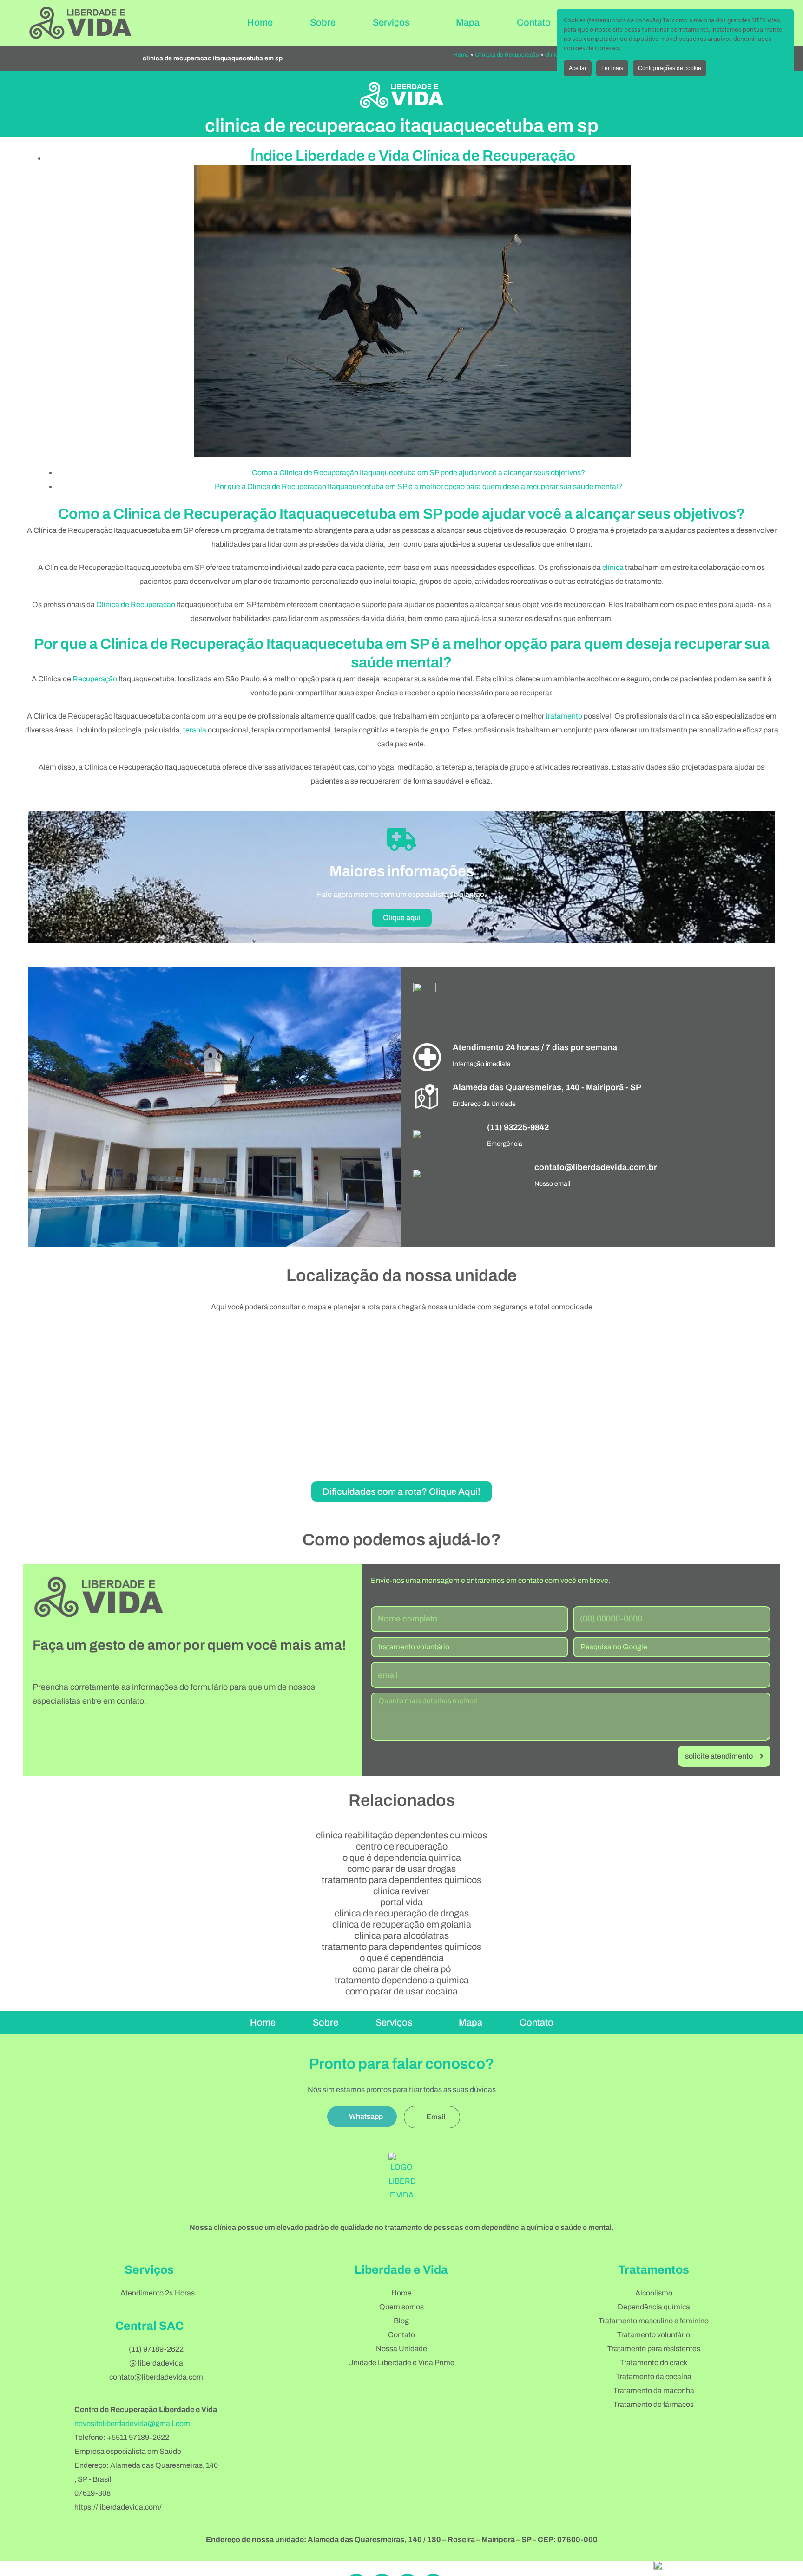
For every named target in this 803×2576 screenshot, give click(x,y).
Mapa (468, 22)
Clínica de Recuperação (136, 605)
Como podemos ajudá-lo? (402, 1540)
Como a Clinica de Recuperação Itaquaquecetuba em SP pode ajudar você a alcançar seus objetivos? (418, 473)
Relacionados (402, 1800)
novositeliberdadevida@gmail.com (132, 2423)
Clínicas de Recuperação (507, 55)
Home (260, 22)
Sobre (323, 22)
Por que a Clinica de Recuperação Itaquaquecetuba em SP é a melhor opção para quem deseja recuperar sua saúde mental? (418, 487)
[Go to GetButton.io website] (781, 2566)
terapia (195, 730)
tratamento (564, 716)
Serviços (391, 22)
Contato (534, 22)
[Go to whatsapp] (781, 2549)
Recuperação (95, 679)
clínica (613, 567)
